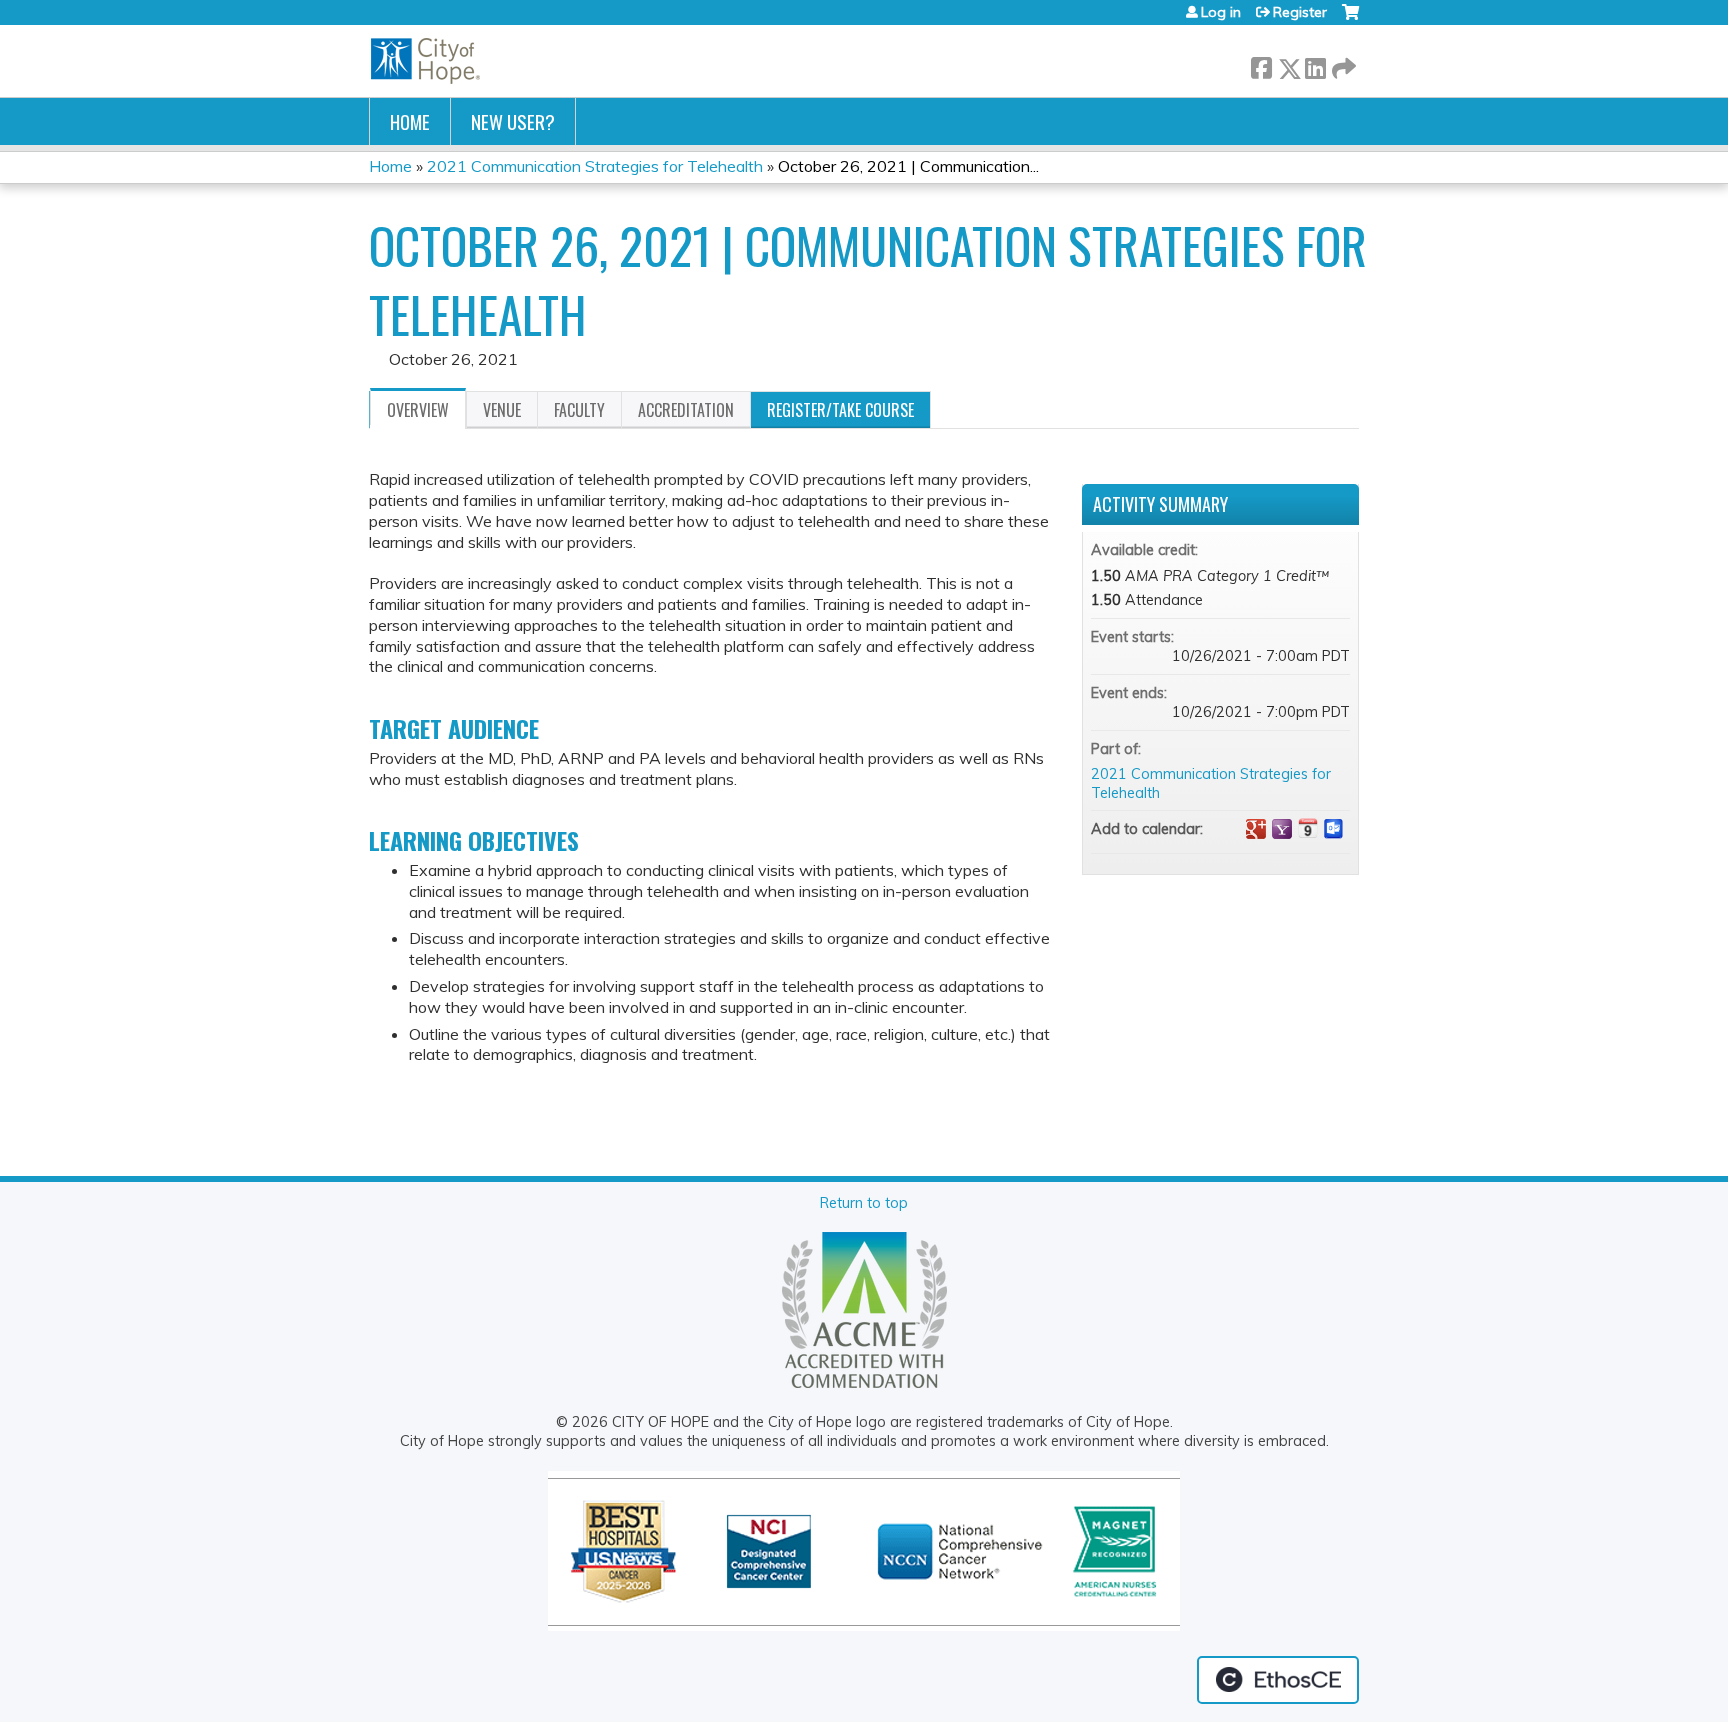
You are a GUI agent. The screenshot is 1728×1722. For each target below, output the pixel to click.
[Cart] (1350, 19)
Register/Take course (840, 410)
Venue (502, 410)
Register (1300, 12)
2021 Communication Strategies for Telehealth (595, 166)
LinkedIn (1315, 64)
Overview (418, 410)
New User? (513, 121)
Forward (1342, 64)
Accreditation (686, 410)
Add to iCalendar (1308, 828)
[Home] (426, 61)
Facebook (1261, 64)
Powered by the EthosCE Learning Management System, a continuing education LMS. (1278, 1680)
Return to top (864, 1203)
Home (410, 121)
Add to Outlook (1334, 829)
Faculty (579, 410)
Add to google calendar (1256, 829)
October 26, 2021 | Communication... (908, 166)
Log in (1221, 12)
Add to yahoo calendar (1282, 829)
